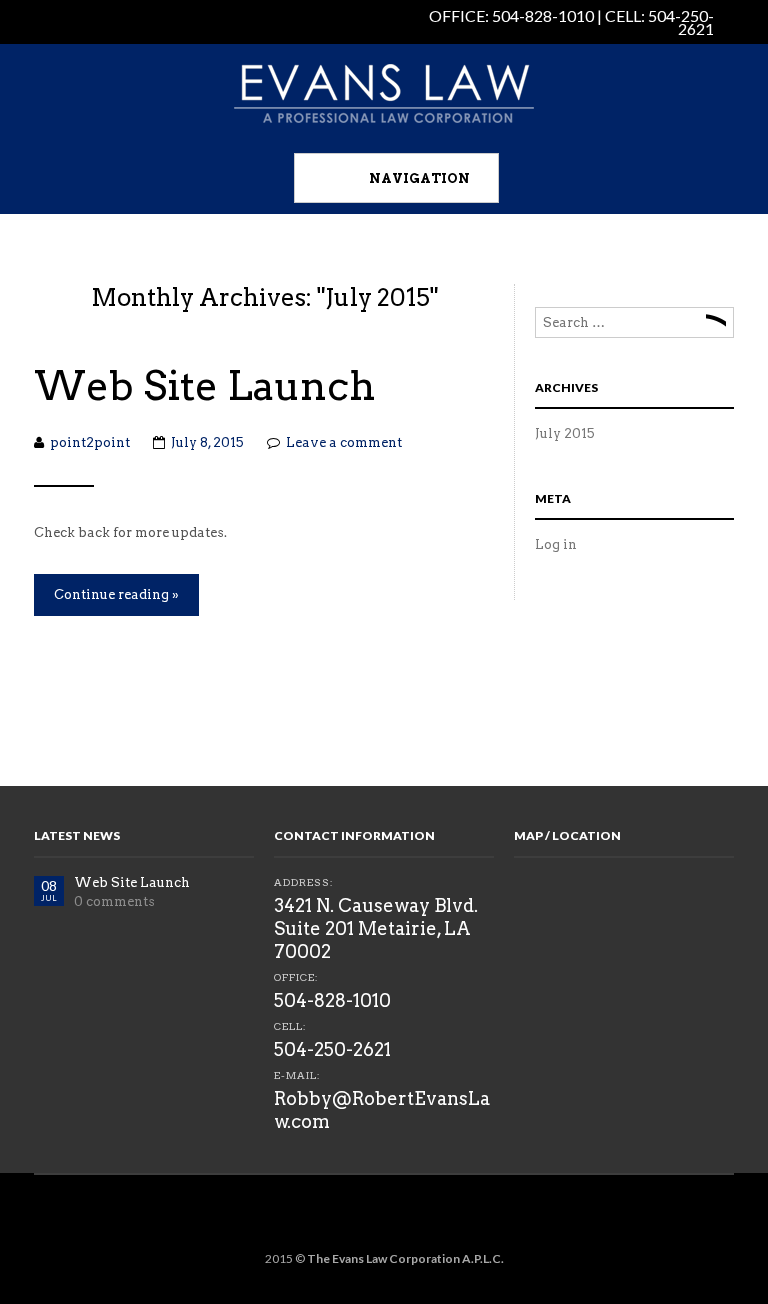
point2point (90, 442)
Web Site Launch (204, 386)
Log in (556, 544)
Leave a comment (344, 442)
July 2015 (565, 433)
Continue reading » (116, 594)
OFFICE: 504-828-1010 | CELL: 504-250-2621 (571, 22)
